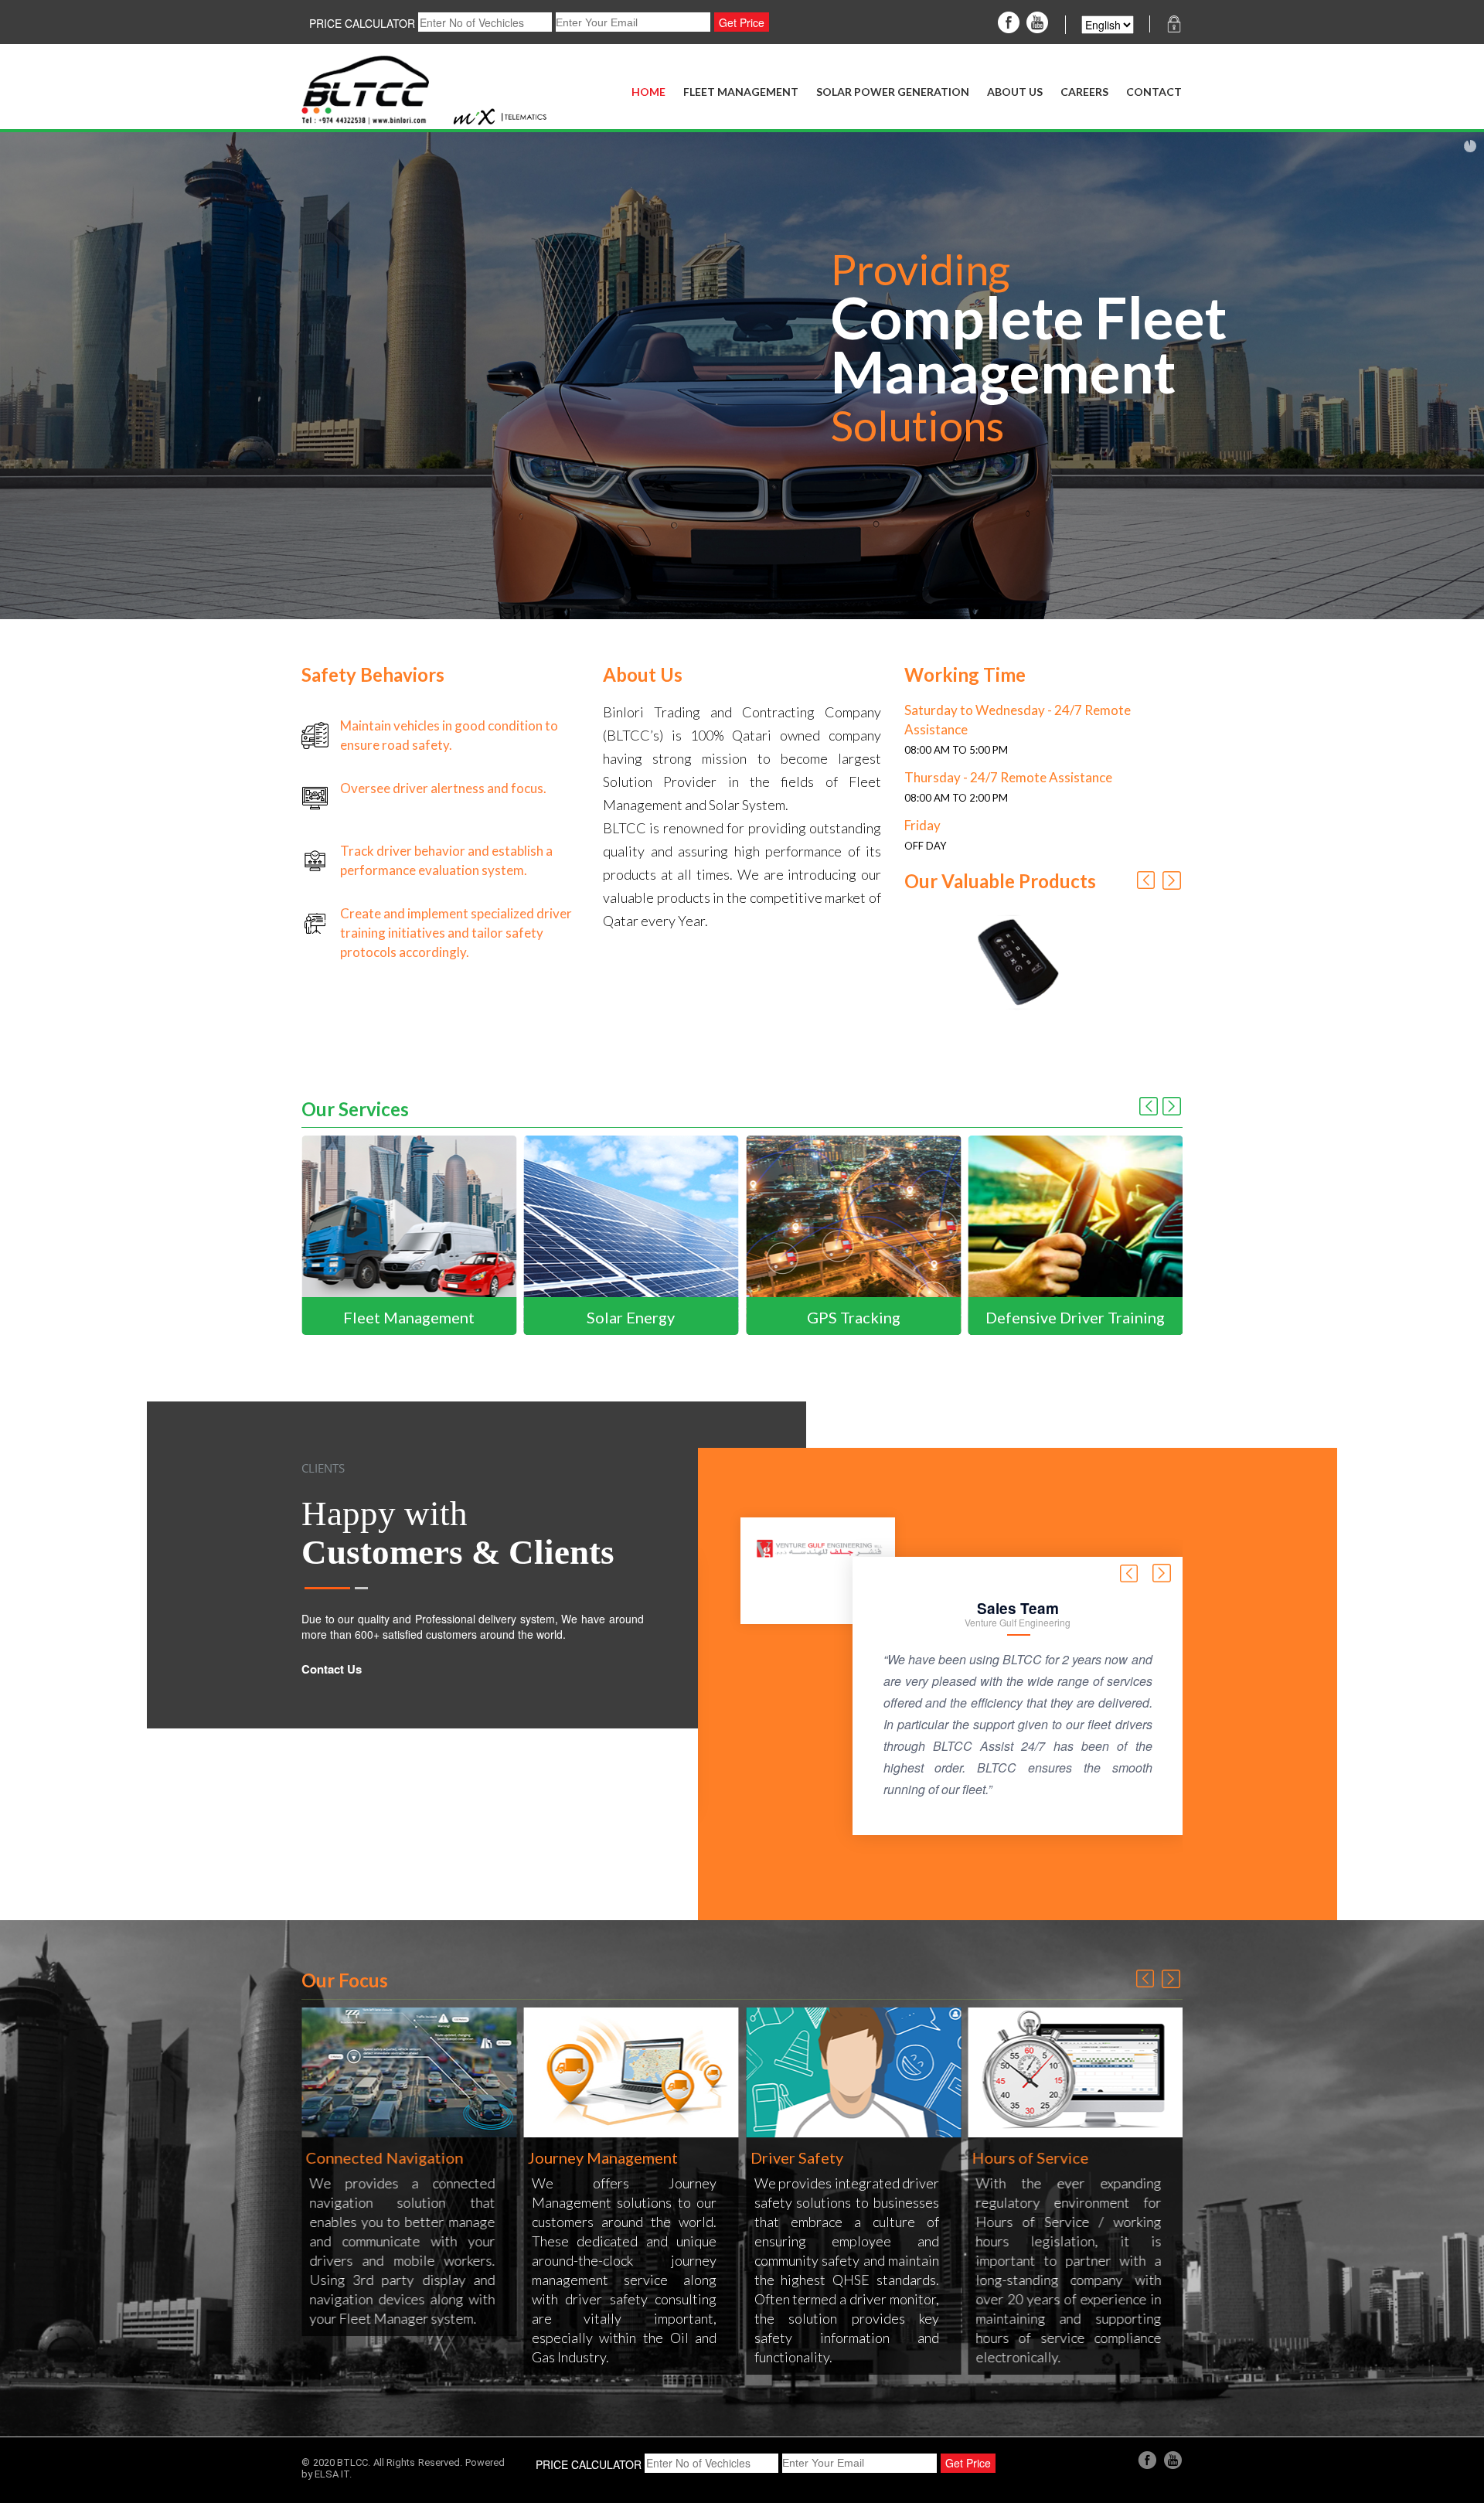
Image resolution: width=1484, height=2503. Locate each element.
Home (648, 92)
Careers (1084, 92)
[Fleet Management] (1086, 1234)
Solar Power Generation (893, 92)
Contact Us (332, 1669)
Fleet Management (741, 92)
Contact (1154, 92)
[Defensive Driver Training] (863, 1234)
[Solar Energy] (419, 1234)
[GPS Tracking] (642, 1234)
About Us (1015, 92)
